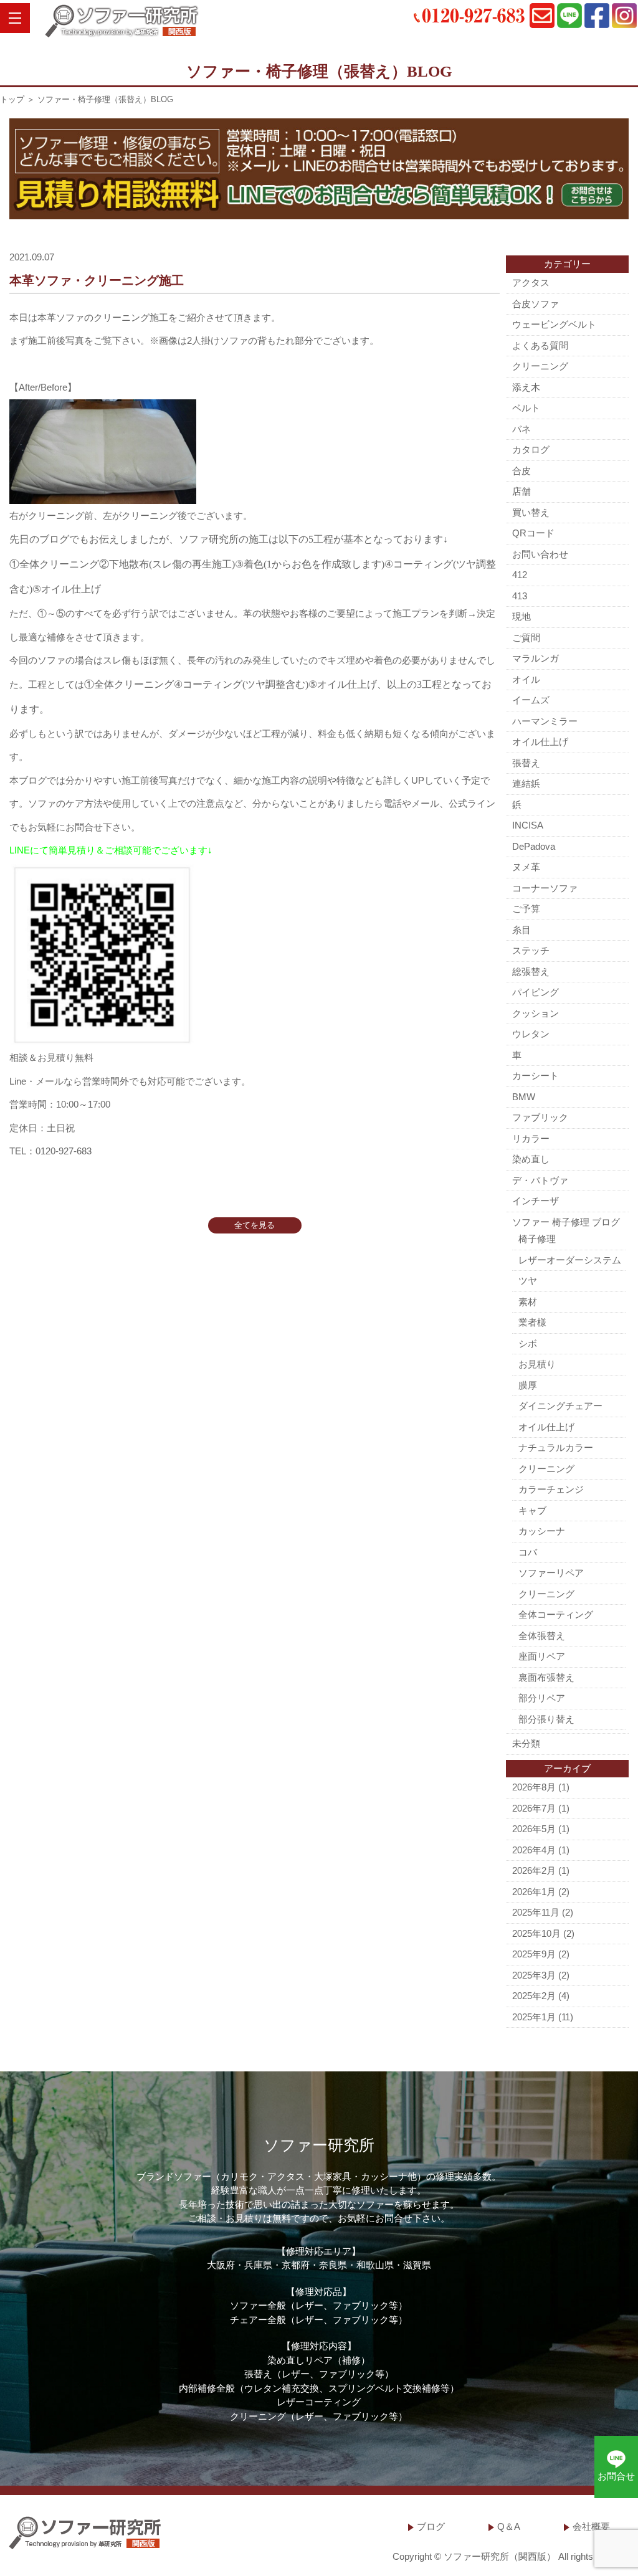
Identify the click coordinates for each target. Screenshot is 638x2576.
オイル (526, 679)
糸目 (521, 930)
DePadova (534, 846)
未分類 (526, 1743)
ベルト (526, 408)
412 (520, 575)
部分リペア (542, 1698)
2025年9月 (534, 1954)
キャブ (532, 1510)
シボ (528, 1343)
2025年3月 (534, 1975)
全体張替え (542, 1636)
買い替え (531, 512)
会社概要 (591, 2526)
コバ (528, 1552)
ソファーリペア (551, 1573)
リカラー (531, 1138)
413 (520, 596)
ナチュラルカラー (556, 1447)
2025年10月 (536, 1933)
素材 (528, 1302)
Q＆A (509, 2526)
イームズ (531, 700)
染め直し (531, 1159)
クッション (536, 1013)
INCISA (528, 825)
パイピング (536, 992)
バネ (521, 429)
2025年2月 (534, 1996)
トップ (12, 99)
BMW (524, 1097)
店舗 (521, 491)
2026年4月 (534, 1850)
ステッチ (531, 950)
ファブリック (540, 1117)
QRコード (533, 533)
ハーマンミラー (545, 721)
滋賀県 (417, 2265)
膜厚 (528, 1385)
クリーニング (540, 366)
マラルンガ (536, 658)
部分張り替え (546, 1719)
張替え (526, 763)
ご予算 (526, 909)
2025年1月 (534, 2017)
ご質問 (526, 638)
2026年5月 (534, 1829)
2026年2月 (534, 1870)
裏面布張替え (546, 1677)
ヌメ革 (526, 867)
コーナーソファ (545, 888)
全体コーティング (556, 1614)
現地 (521, 616)
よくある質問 (540, 345)
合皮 (521, 471)
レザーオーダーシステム (570, 1260)
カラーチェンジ (551, 1489)
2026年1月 (534, 1892)
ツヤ (528, 1281)
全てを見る (255, 1225)
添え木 (526, 387)
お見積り (537, 1364)
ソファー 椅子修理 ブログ (566, 1222)
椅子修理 (537, 1239)
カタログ (531, 449)
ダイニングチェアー (560, 1406)
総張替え (531, 972)
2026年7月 (534, 1808)
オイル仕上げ (540, 742)
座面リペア (542, 1656)
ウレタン (531, 1034)
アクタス (531, 283)
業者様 (532, 1322)
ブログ (431, 2526)
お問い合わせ (540, 554)
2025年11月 (536, 1912)
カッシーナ (542, 1531)
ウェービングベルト (554, 324)
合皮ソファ (536, 304)
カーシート (536, 1076)
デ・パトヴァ (540, 1180)
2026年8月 (534, 1787)
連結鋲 (526, 783)
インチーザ (536, 1201)
